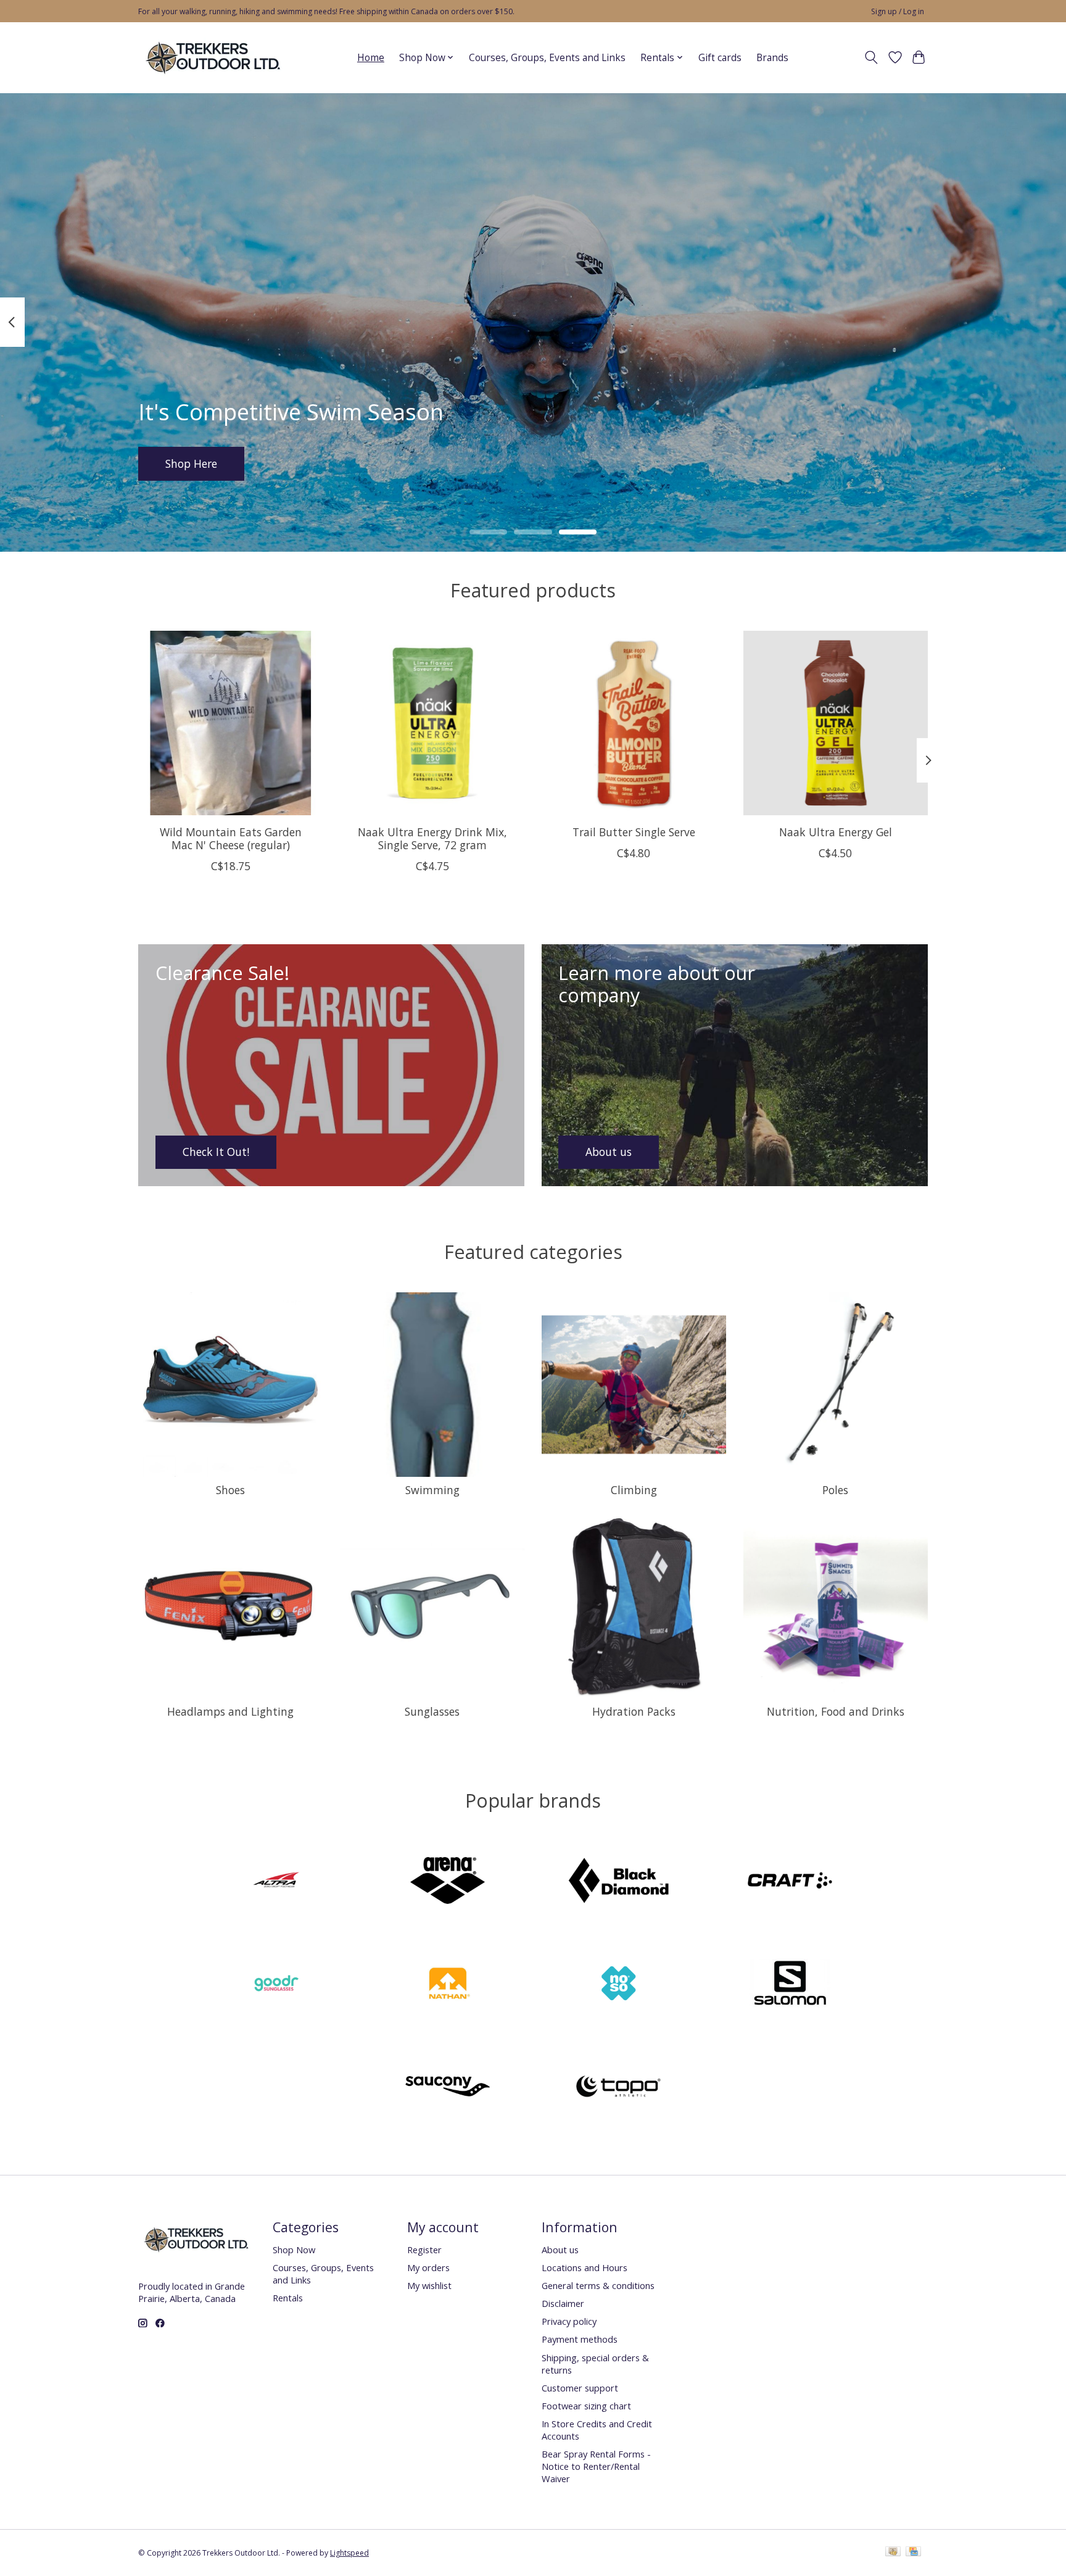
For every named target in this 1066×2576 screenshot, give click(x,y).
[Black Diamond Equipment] (619, 1882)
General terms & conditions (598, 2285)
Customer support (580, 2388)
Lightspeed (349, 2553)
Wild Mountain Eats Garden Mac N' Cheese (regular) (231, 838)
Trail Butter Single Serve (634, 831)
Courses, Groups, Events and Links (547, 58)
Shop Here (191, 463)
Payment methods (580, 2339)
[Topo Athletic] (619, 2088)
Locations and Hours (585, 2267)
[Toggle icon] (871, 57)
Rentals (288, 2298)
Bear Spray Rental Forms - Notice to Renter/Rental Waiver (596, 2466)
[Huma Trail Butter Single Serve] (634, 723)
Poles (835, 1490)
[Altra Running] (276, 1882)
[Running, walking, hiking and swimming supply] (214, 57)
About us (560, 2250)
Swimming (432, 1490)
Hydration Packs (634, 1711)
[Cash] (893, 2553)
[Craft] (790, 1882)
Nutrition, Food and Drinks (836, 1711)
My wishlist (429, 2285)
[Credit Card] (913, 2553)
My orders (428, 2267)
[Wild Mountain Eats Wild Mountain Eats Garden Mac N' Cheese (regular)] (230, 723)
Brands (772, 58)
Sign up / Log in (898, 11)
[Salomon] (790, 1985)
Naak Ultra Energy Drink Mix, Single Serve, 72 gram (432, 838)
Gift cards (720, 58)
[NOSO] (619, 1985)
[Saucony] (447, 2088)
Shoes (230, 1490)
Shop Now (294, 2250)
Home (371, 58)
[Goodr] (276, 1985)
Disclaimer (563, 2303)
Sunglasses (432, 1711)
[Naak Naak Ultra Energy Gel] (836, 723)
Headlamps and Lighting (230, 1711)
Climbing (634, 1490)
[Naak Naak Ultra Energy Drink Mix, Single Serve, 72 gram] (432, 723)
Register (424, 2250)
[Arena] (447, 1882)
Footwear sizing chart (586, 2406)
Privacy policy (569, 2321)
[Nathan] (447, 1985)
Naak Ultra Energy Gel (836, 831)
